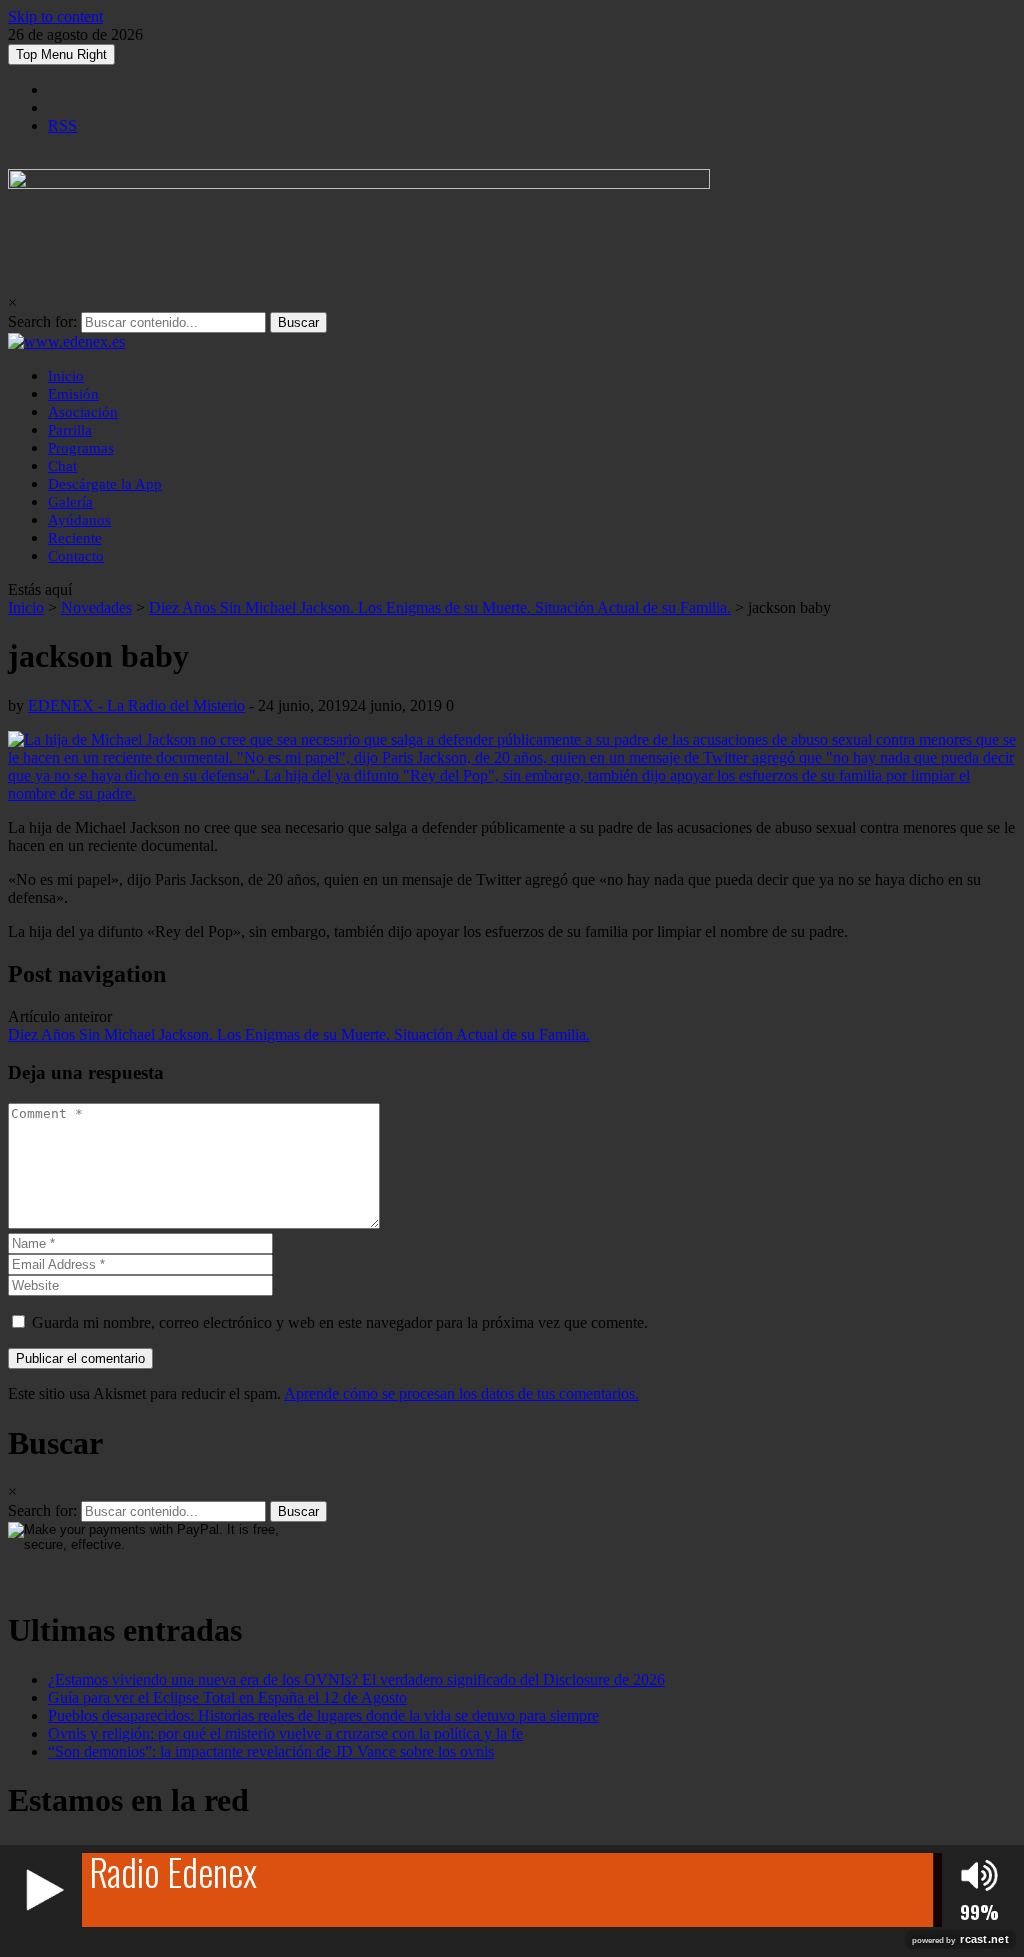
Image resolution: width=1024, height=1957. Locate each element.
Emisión (73, 394)
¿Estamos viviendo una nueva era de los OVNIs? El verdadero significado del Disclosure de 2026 (356, 1679)
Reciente (75, 538)
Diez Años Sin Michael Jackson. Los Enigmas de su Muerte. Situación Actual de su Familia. (440, 607)
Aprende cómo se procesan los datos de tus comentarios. (461, 1393)
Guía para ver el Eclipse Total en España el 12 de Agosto (227, 1697)
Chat (62, 466)
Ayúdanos (79, 520)
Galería (70, 502)
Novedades (96, 607)
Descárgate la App (105, 484)
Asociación (83, 412)
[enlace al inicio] (66, 341)
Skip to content (55, 16)
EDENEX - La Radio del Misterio (136, 705)
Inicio (66, 376)
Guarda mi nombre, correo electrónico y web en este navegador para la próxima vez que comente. (340, 1322)
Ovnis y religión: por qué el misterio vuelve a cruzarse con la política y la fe (285, 1733)
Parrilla (70, 430)
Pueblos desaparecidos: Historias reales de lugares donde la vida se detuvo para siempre (323, 1715)
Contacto (76, 556)
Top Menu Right (61, 54)
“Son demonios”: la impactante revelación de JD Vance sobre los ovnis (271, 1751)
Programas (81, 448)
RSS (62, 125)
